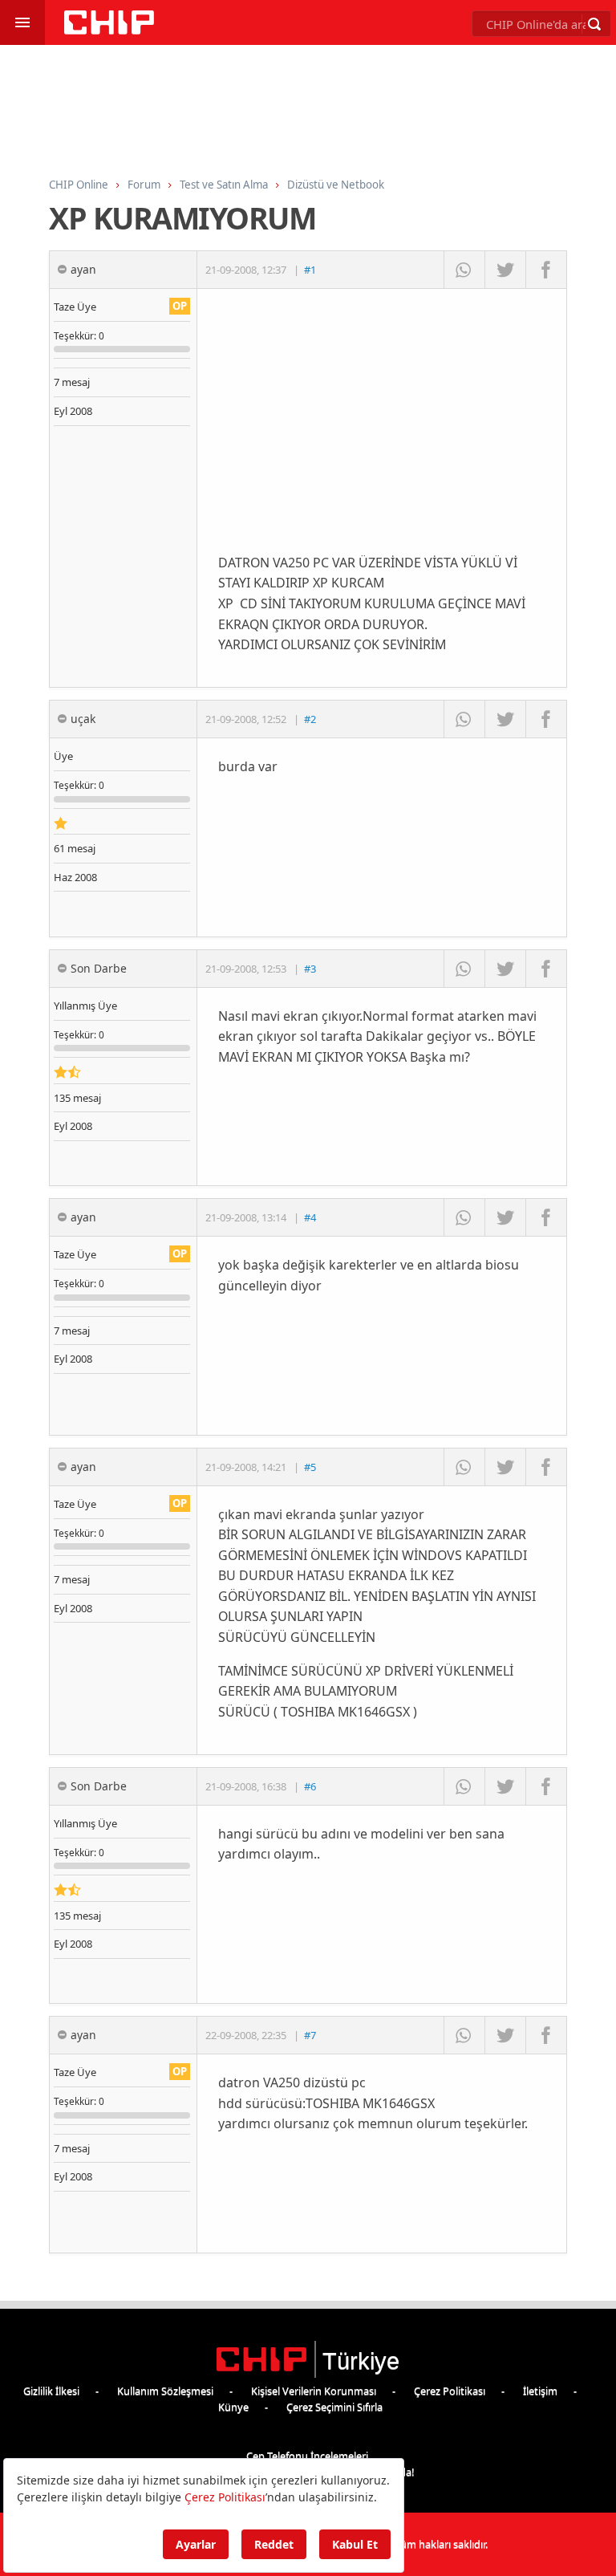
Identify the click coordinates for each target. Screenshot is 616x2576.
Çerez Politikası (450, 2391)
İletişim (540, 2391)
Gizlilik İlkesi (51, 2391)
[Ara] (594, 24)
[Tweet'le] (505, 270)
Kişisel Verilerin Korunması (314, 2391)
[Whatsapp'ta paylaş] (464, 270)
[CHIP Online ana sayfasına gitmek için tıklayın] (109, 30)
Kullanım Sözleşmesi (165, 2391)
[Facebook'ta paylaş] (546, 270)
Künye (233, 2407)
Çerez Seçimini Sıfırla (334, 2407)
